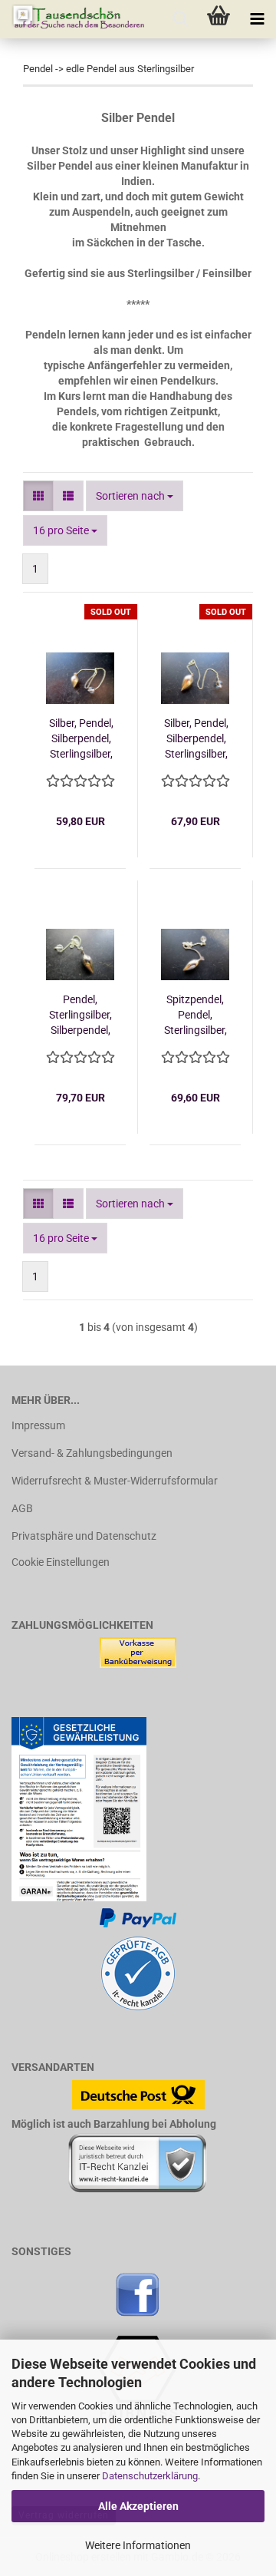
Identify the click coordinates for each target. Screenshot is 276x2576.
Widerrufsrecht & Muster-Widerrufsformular (115, 1481)
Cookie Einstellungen (61, 1562)
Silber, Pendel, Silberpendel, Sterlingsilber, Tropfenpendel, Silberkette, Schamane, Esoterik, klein (81, 739)
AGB (22, 1508)
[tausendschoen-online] (73, 19)
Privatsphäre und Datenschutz (84, 1536)
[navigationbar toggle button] (257, 19)
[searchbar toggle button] (180, 19)
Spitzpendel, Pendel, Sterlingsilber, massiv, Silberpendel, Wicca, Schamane (195, 1016)
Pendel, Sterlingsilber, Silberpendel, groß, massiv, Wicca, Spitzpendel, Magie (80, 1016)
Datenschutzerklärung (150, 2476)
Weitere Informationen (138, 2545)
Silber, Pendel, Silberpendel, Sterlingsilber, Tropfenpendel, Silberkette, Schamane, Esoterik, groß (196, 739)
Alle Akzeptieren (138, 2506)
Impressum (38, 1425)
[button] (38, 496)
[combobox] (135, 496)
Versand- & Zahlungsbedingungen (92, 1453)
